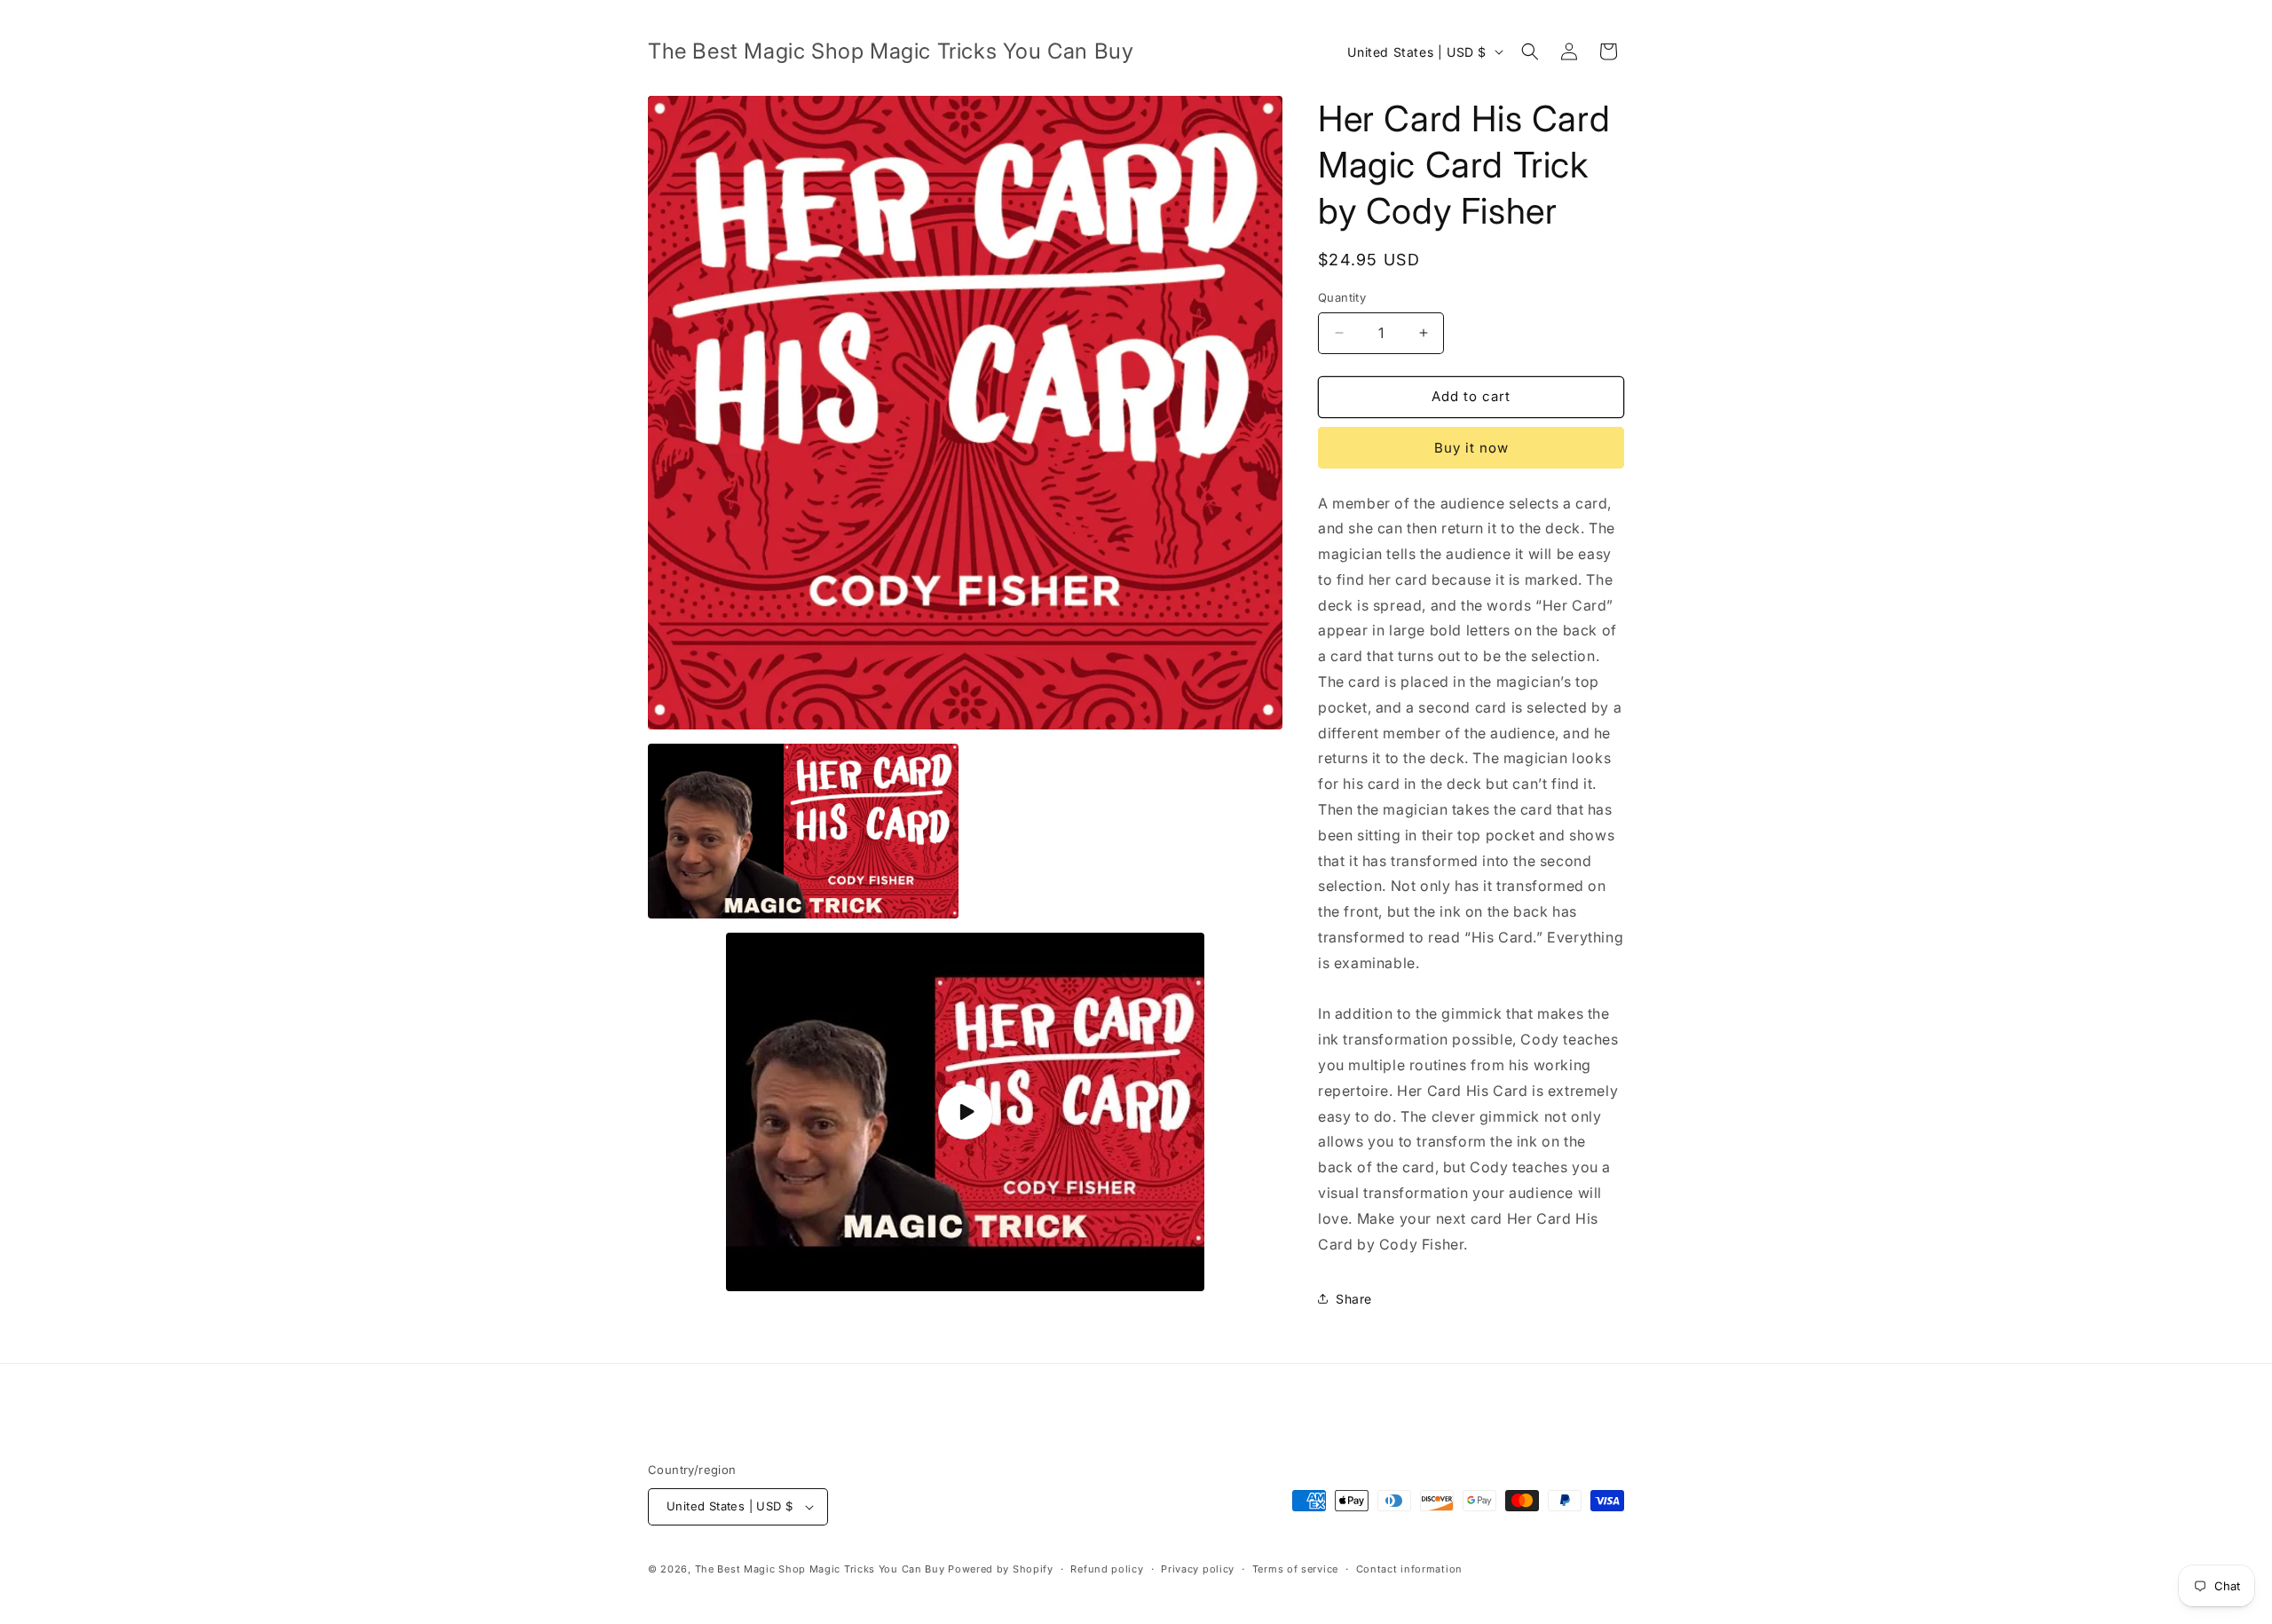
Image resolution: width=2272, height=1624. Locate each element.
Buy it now (1471, 448)
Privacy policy (1198, 1569)
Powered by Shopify (1001, 1569)
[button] (1530, 51)
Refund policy (1107, 1569)
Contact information (1409, 1569)
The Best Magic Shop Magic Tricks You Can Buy (820, 1569)
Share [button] (1354, 1299)
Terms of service (1295, 1569)
